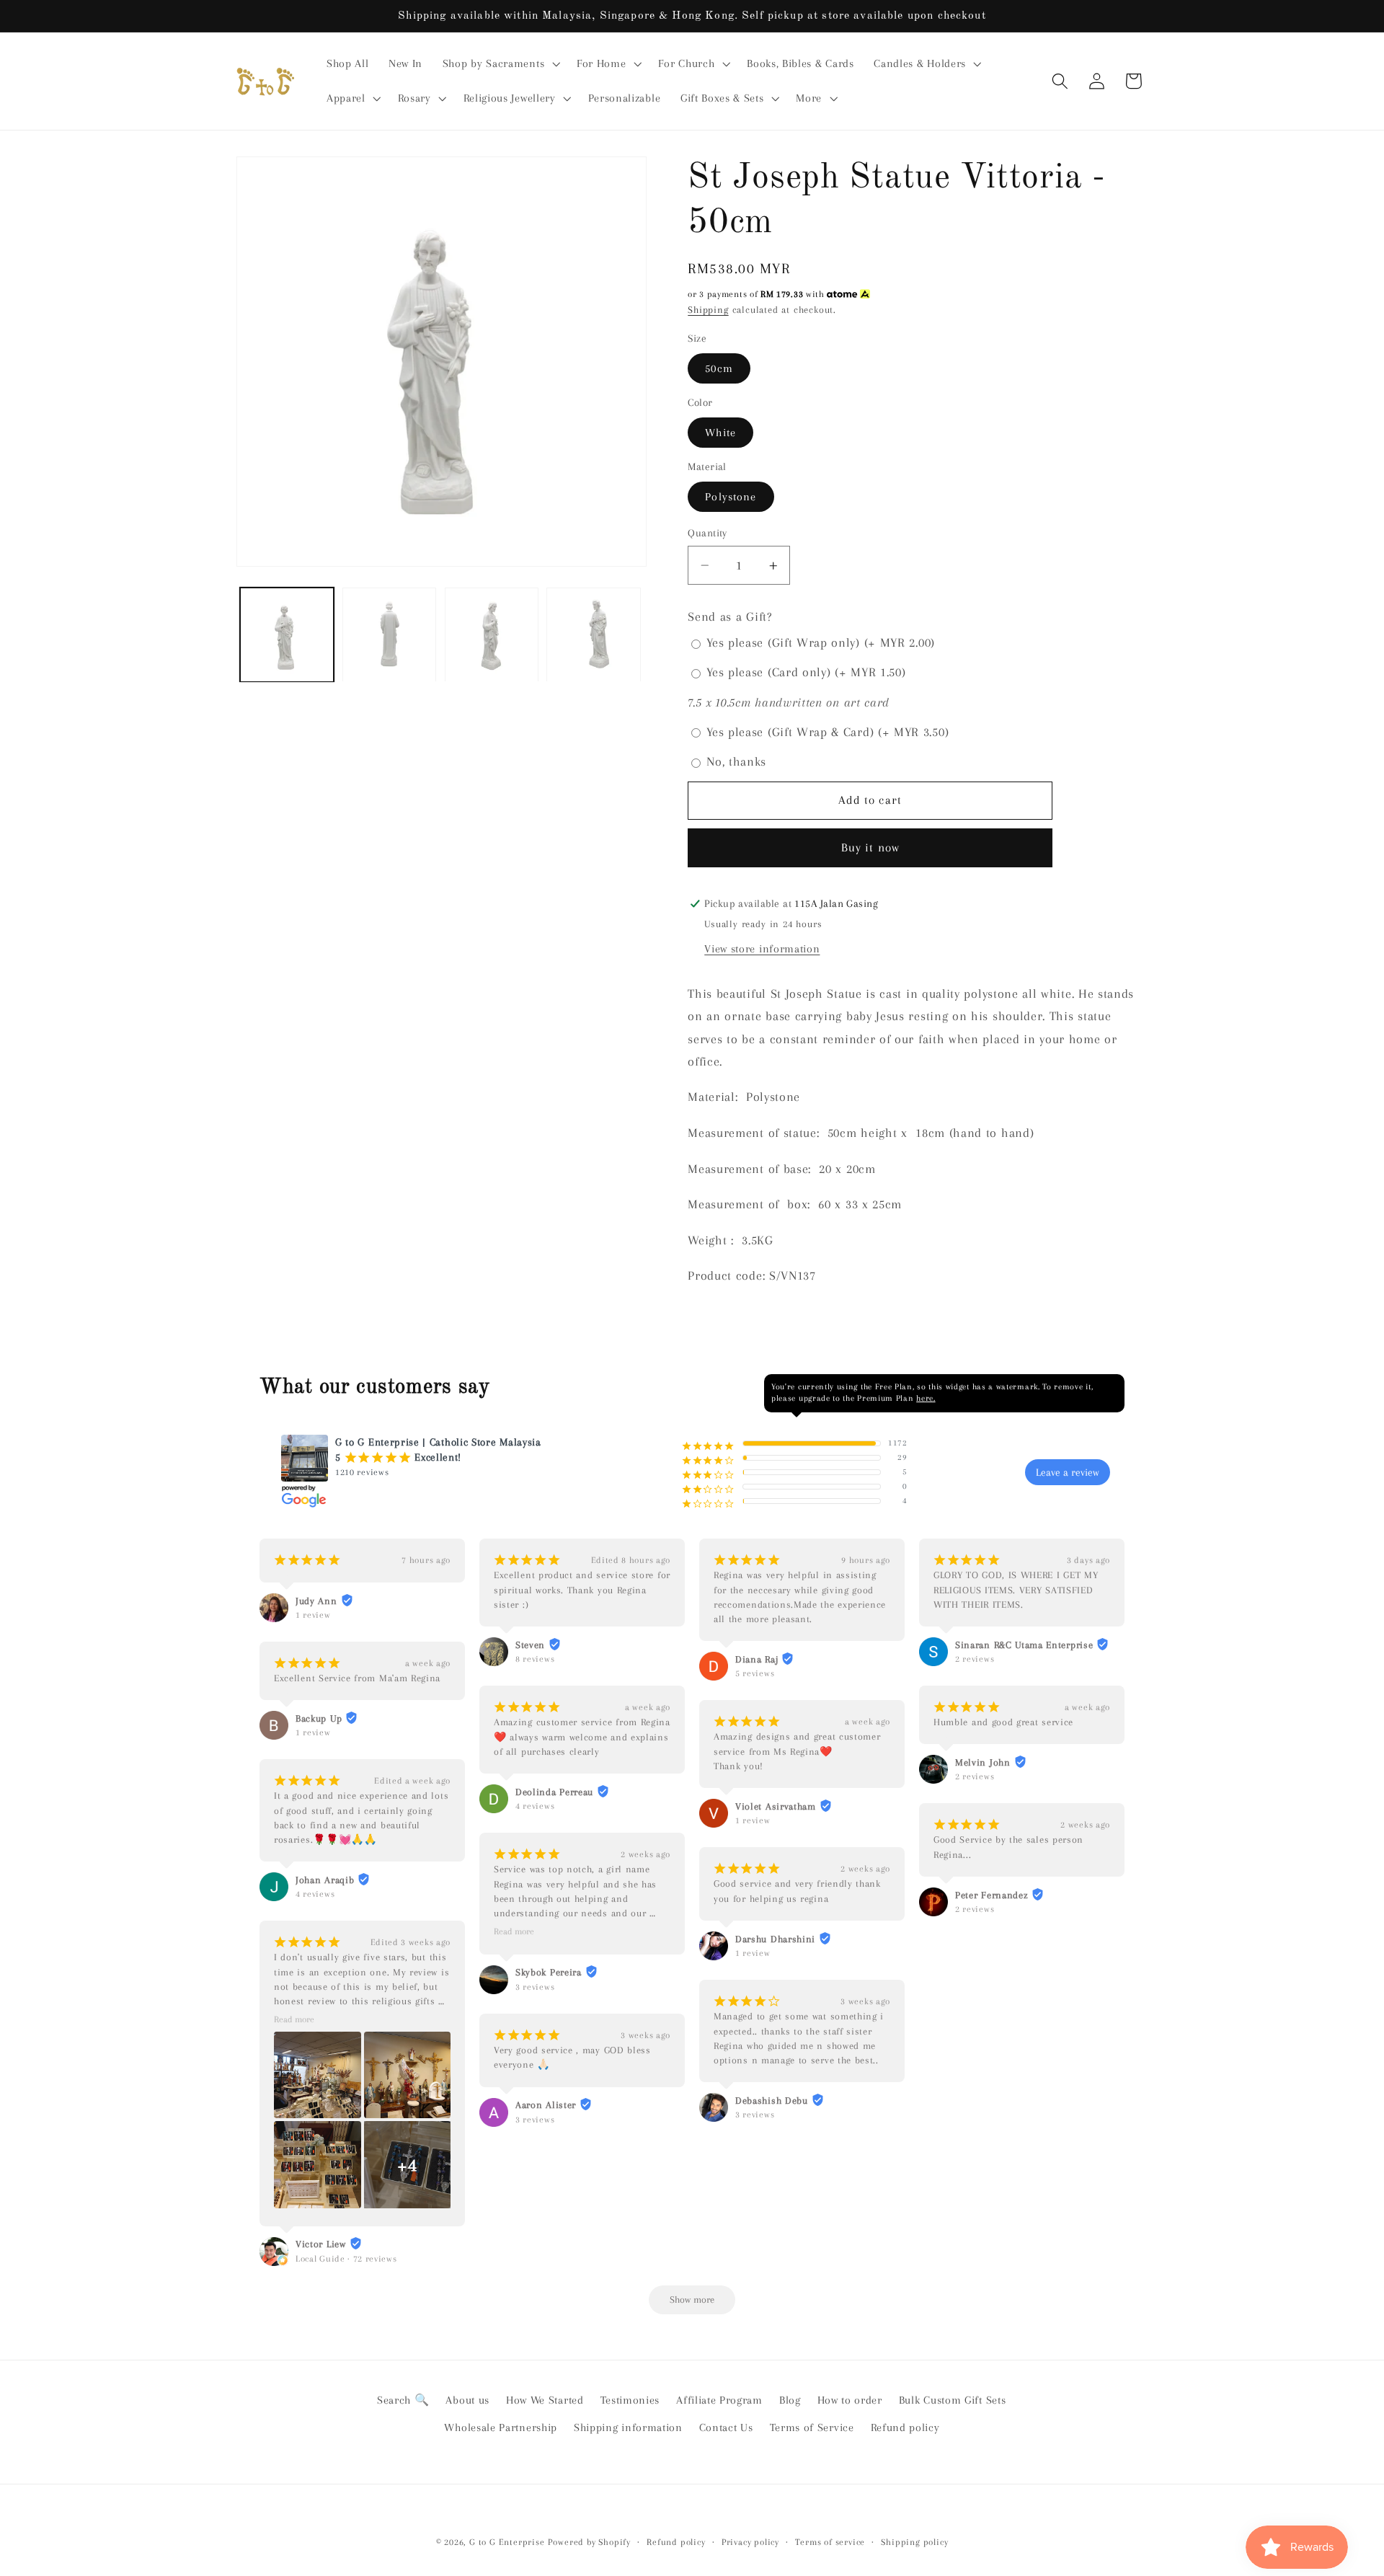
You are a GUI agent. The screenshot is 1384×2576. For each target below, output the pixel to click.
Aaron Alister (546, 2105)
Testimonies (630, 2400)
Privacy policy (750, 2542)
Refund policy (905, 2427)
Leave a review (1068, 1472)
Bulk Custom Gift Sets (953, 2400)
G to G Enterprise (507, 2542)
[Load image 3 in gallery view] (492, 634)
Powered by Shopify (589, 2542)
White (720, 433)
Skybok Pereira (549, 1972)
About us (467, 2400)
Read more (294, 2019)
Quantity (707, 533)
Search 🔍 (403, 2400)
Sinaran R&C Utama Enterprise (1024, 1645)
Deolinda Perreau (554, 1792)
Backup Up (319, 1718)
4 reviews (315, 1894)
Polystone (731, 497)
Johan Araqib (325, 1880)
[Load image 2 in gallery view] (389, 634)
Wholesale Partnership (501, 2427)
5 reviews (755, 1673)
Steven (530, 1645)
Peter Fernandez (992, 1895)
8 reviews (535, 1659)
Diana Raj (757, 1659)
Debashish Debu (772, 2101)
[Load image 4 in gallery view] (593, 634)
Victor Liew (321, 2244)
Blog (790, 2400)
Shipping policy (914, 2542)
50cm (719, 368)
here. (926, 1398)
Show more (692, 2300)
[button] (500, 64)
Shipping (708, 310)
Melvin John (983, 1762)
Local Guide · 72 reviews (346, 2259)
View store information (762, 950)
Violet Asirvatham (776, 1806)
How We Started (545, 2400)
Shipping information (628, 2427)
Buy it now (871, 847)
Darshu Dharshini (775, 1939)
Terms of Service (812, 2427)
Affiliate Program (719, 2400)
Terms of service (830, 2542)
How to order (850, 2400)
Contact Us (726, 2427)
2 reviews (975, 1659)
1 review (313, 1615)
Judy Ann (316, 1601)
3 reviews (535, 1987)
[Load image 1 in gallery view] (287, 634)
